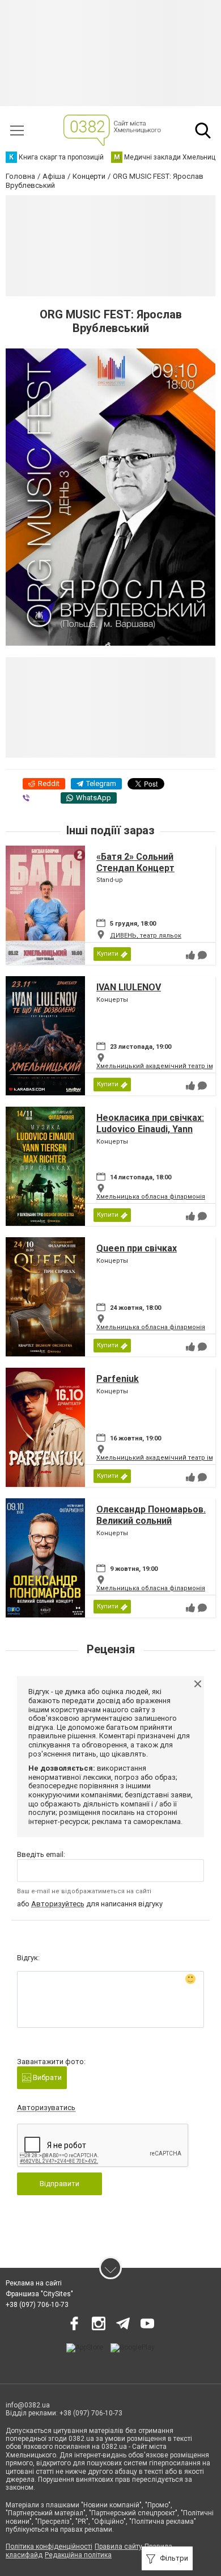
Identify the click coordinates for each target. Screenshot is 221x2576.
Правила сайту (118, 2546)
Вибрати (46, 2077)
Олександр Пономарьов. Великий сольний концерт (151, 1520)
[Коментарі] (202, 955)
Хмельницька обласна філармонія (151, 1197)
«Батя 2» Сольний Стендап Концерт (135, 862)
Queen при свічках (137, 1248)
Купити (108, 954)
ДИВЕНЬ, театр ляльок (146, 936)
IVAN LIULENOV (129, 987)
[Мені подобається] (190, 955)
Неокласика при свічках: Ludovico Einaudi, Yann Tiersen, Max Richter (150, 1129)
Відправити (59, 2184)
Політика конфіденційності (49, 2546)
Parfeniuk (118, 1379)
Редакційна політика (78, 2555)
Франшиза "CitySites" (39, 2294)
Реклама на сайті (34, 2283)
